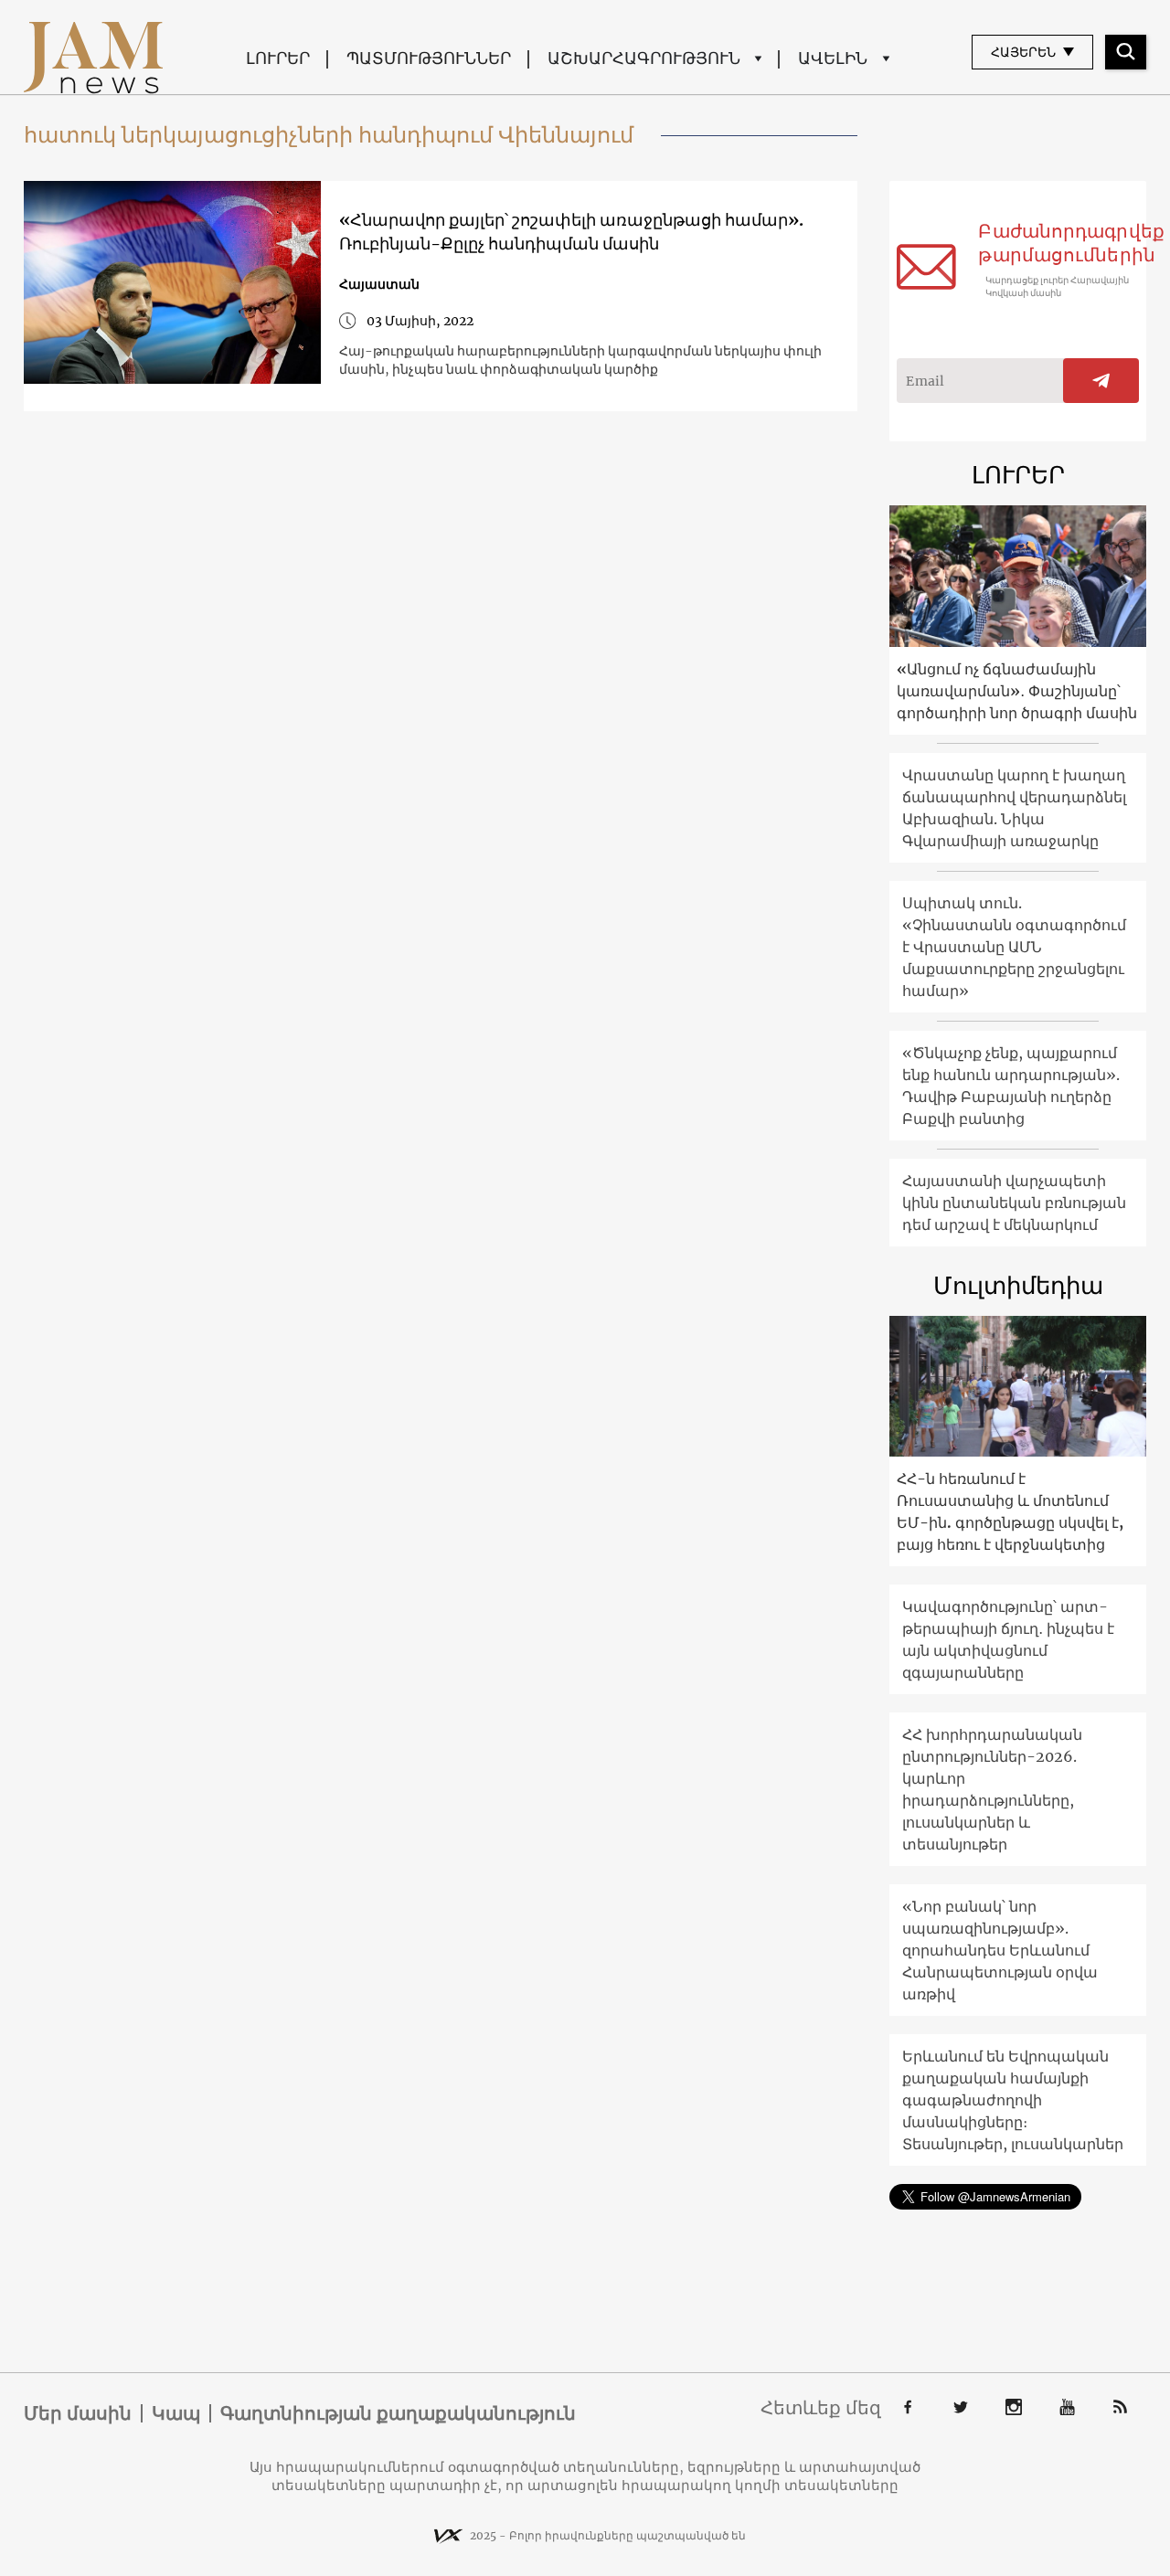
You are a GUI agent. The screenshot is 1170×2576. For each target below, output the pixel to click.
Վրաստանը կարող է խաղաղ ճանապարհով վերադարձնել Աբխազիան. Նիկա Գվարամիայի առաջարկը (1014, 808)
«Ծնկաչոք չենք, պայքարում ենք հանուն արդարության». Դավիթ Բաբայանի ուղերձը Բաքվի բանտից (1011, 1086)
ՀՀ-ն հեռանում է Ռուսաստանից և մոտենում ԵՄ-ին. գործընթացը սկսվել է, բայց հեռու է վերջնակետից (1010, 1511)
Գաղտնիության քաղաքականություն (398, 2413)
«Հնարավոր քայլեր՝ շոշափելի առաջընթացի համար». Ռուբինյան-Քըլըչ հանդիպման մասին (571, 232)
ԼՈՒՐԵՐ (278, 58)
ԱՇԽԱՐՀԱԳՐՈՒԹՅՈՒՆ (644, 58)
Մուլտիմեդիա (1018, 1285)
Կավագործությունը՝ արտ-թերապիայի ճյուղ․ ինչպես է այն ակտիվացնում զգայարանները (1008, 1639)
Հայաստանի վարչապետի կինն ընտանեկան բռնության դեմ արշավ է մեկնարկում (1014, 1203)
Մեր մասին (78, 2413)
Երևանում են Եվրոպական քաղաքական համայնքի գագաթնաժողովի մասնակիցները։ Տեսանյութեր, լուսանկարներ (1013, 2100)
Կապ (176, 2413)
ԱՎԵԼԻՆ (833, 58)
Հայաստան (379, 284)
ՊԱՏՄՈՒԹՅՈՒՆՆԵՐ (429, 58)
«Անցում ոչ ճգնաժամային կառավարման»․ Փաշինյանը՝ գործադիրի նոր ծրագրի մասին (1017, 691)
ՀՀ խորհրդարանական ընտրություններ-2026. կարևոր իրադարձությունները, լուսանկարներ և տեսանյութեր (992, 1789)
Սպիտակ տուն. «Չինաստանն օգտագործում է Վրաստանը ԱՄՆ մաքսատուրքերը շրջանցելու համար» (1014, 947)
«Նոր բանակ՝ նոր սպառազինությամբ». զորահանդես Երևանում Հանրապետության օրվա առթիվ (1000, 1950)
